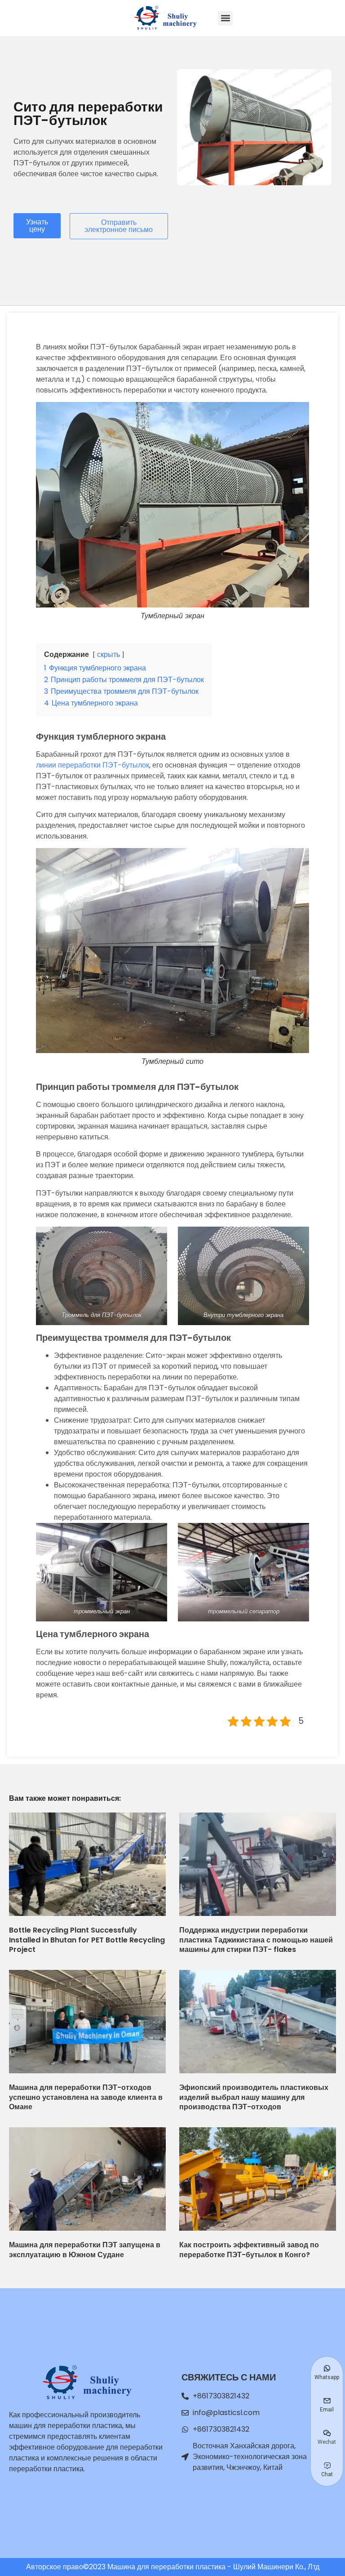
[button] (225, 18)
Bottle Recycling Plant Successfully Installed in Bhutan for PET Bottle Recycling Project (87, 1940)
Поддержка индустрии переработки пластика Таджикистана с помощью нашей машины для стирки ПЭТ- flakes (256, 1940)
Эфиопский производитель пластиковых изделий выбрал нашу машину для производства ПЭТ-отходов (254, 2097)
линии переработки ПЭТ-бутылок (93, 765)
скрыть (108, 654)
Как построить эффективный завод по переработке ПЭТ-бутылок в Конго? (249, 2250)
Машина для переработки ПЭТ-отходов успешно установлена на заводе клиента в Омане (86, 2097)
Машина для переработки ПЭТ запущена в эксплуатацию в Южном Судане (85, 2250)
